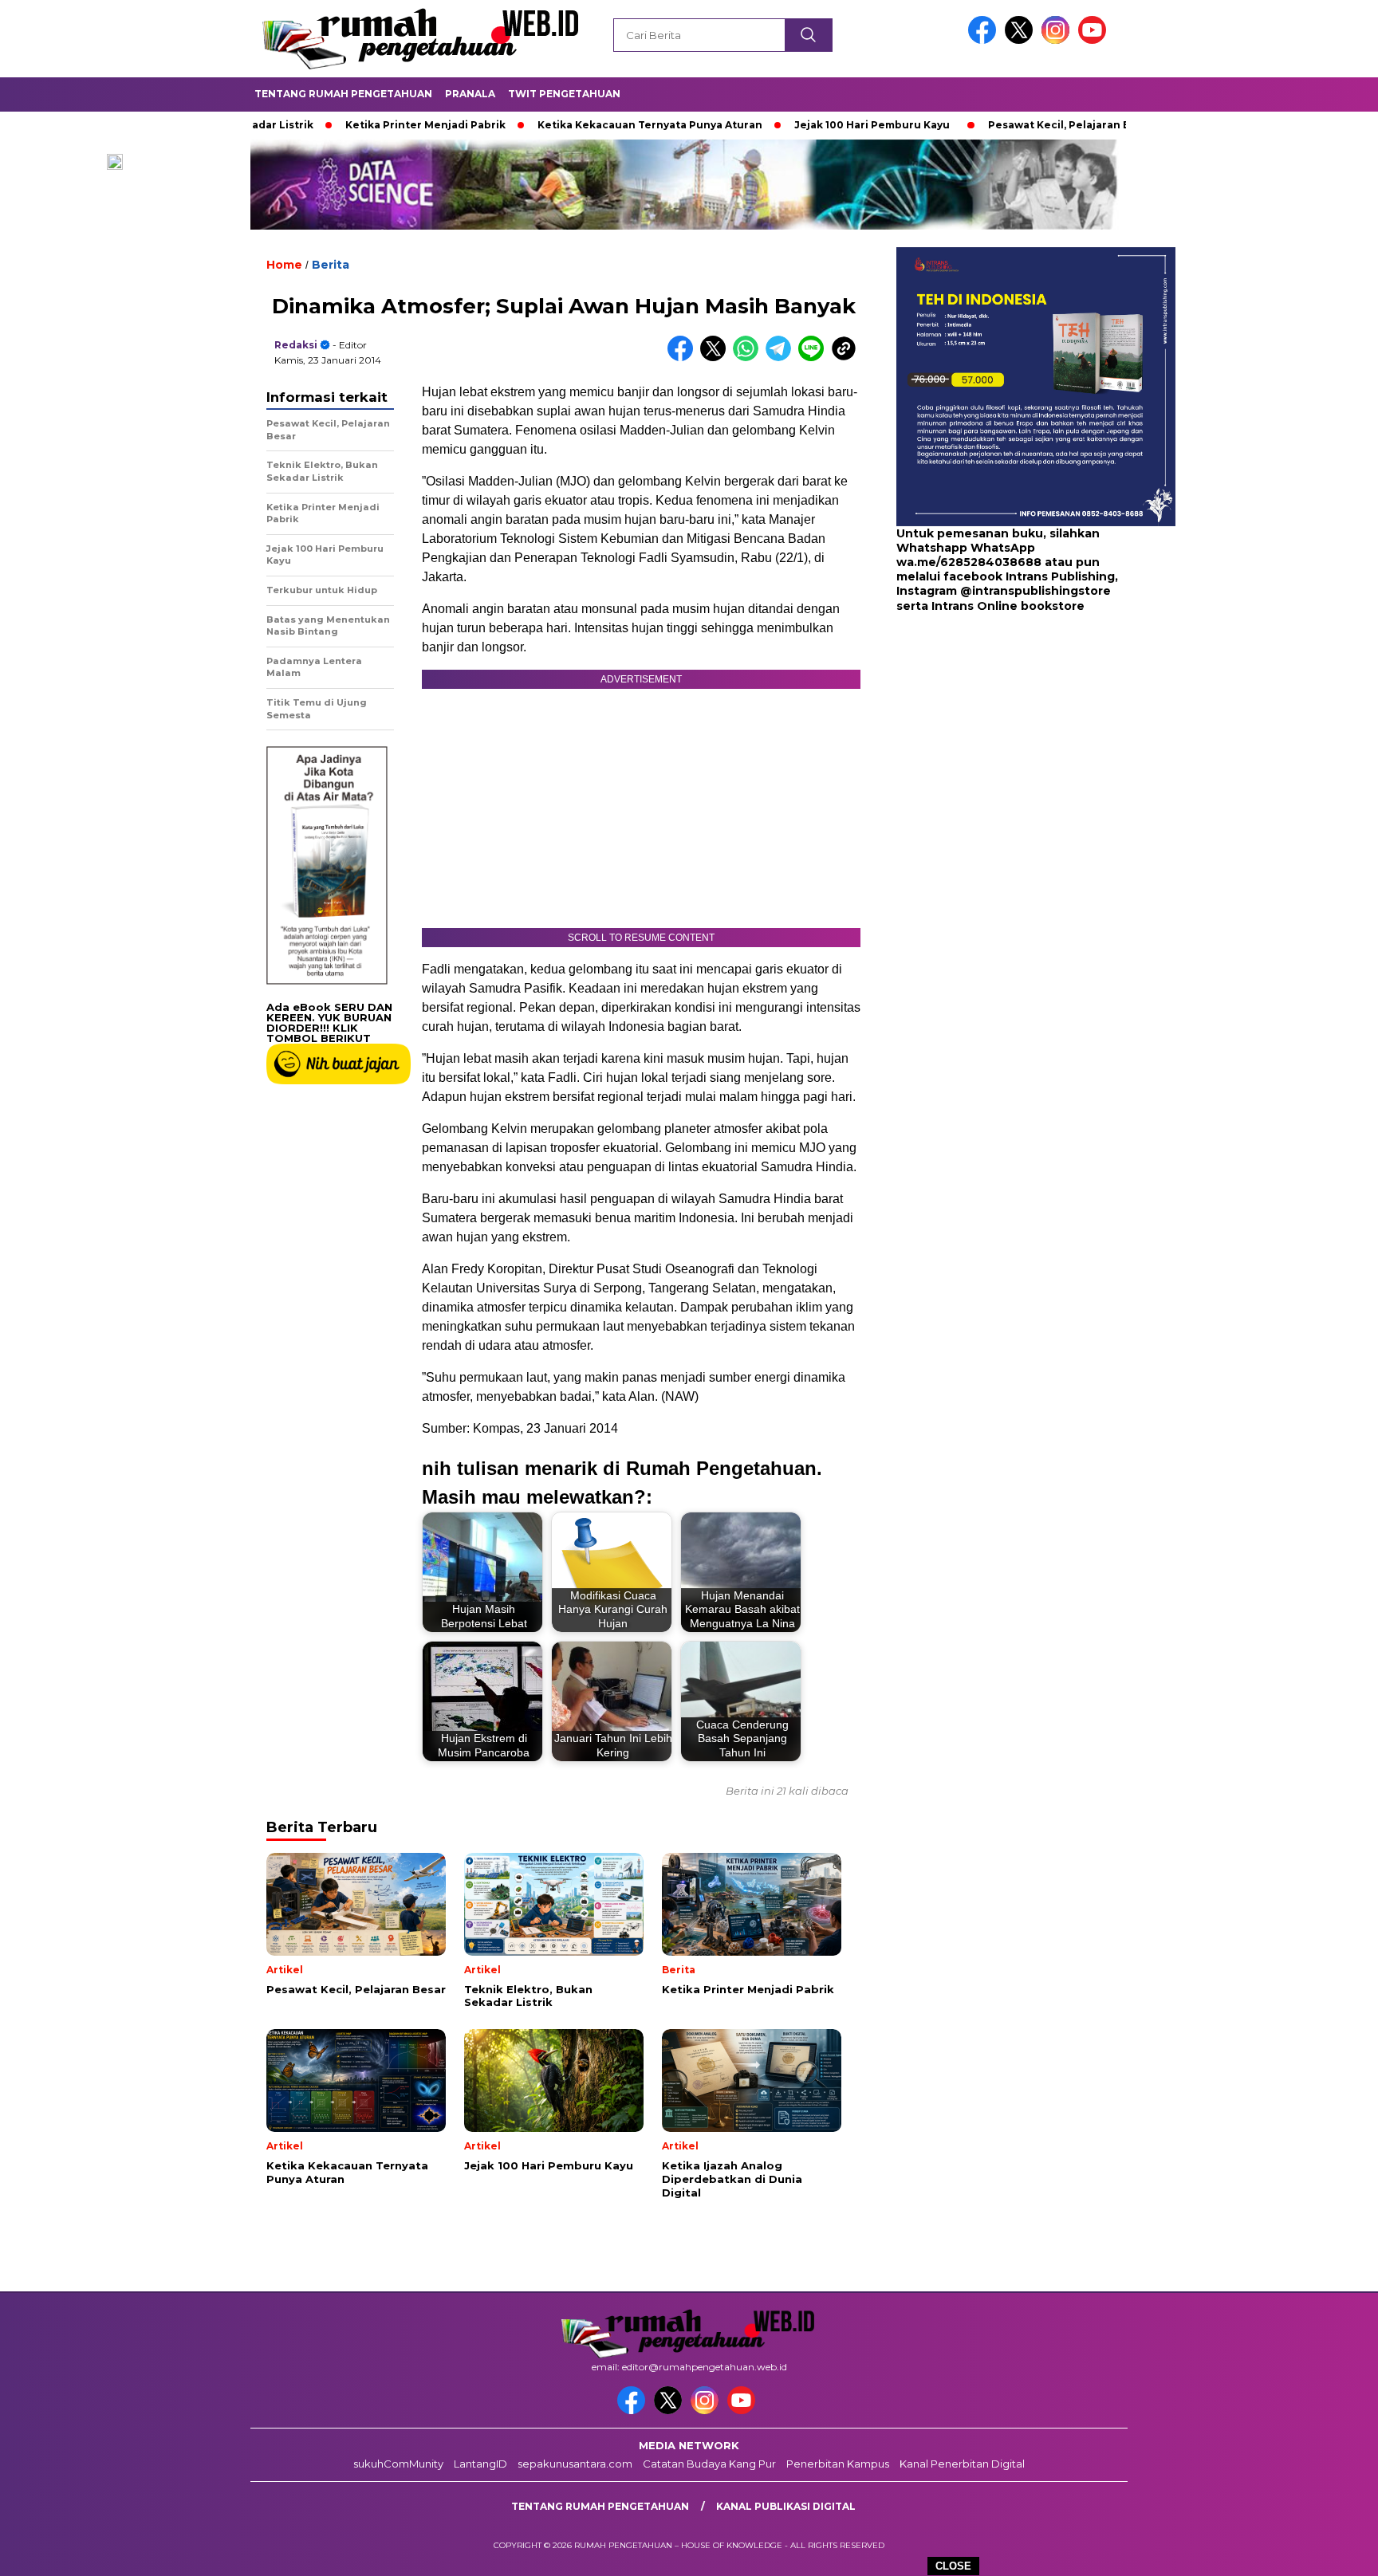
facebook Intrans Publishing (1029, 577)
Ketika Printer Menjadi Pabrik (341, 125)
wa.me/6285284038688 (969, 563)
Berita (331, 265)
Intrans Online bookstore (1008, 606)
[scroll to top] (1323, 2551)
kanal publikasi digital (786, 2506)
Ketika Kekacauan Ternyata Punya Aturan (565, 125)
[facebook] (985, 40)
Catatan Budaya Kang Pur (709, 2464)
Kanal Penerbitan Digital (962, 2464)
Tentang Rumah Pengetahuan (343, 94)
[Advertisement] (996, 741)
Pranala (470, 94)
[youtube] (1095, 40)
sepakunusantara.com (575, 2464)
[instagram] (1058, 40)
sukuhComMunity (398, 2464)
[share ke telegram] (782, 358)
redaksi (296, 345)
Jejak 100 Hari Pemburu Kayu (787, 125)
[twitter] (1022, 40)
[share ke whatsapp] (749, 358)
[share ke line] (815, 358)
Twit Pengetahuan (564, 94)
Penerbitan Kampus (838, 2464)
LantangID (480, 2464)
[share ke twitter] (717, 358)
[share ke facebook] (684, 358)
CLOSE (953, 2566)
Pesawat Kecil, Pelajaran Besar (986, 125)
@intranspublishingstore (1035, 592)
